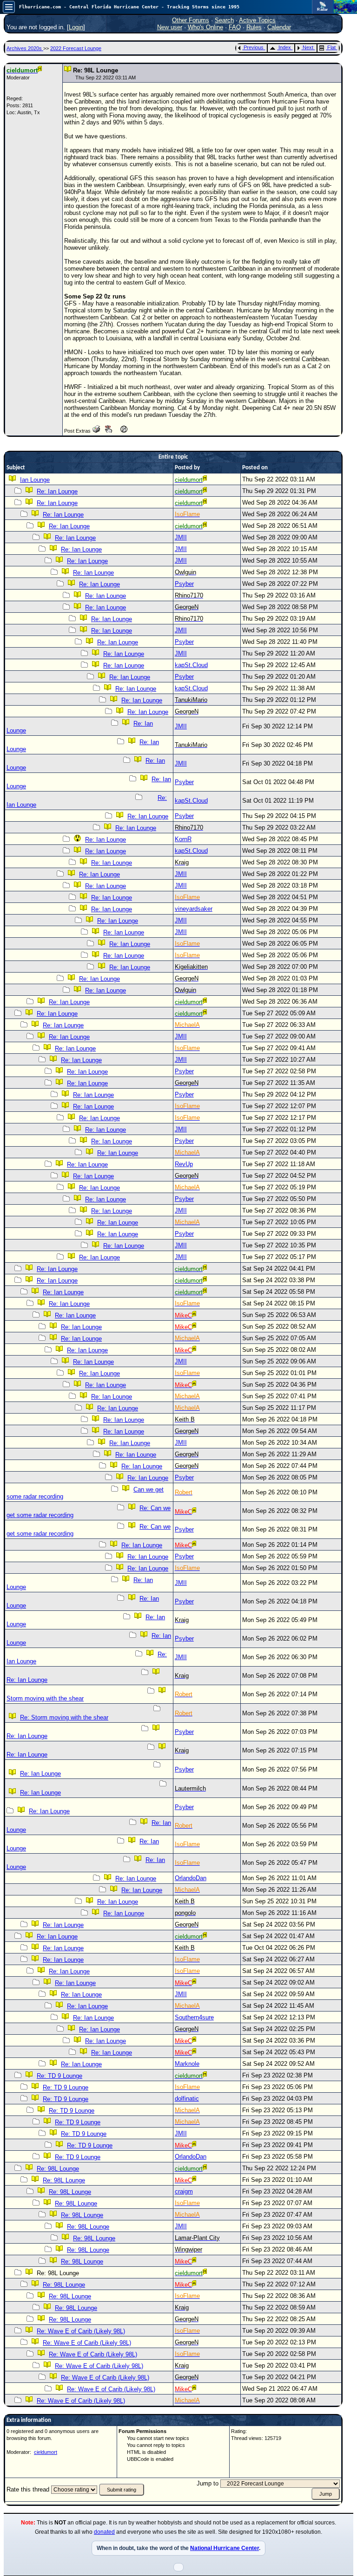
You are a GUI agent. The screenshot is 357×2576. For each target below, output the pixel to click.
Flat (331, 47)
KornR (183, 839)
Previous (254, 47)
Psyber (184, 584)
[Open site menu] (9, 7)
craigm (184, 2191)
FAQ (235, 27)
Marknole (187, 2064)
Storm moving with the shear (45, 1698)
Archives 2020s (25, 48)
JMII (181, 537)
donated (104, 2532)
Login (76, 27)
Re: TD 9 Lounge (59, 2076)
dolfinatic (187, 2099)
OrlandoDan (191, 1878)
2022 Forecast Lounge (76, 48)
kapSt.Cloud (191, 665)
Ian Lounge (35, 480)
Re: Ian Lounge (57, 491)
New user (170, 27)
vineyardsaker (194, 909)
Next (308, 47)
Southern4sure (194, 2017)
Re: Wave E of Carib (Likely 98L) (81, 2331)
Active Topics (257, 20)
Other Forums (191, 20)
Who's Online (205, 27)
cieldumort (46, 2452)
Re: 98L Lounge (58, 2169)
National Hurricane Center (225, 2548)
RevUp (184, 1164)
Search (224, 20)
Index (285, 47)
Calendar (279, 27)
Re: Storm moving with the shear (64, 1717)
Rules (254, 27)
